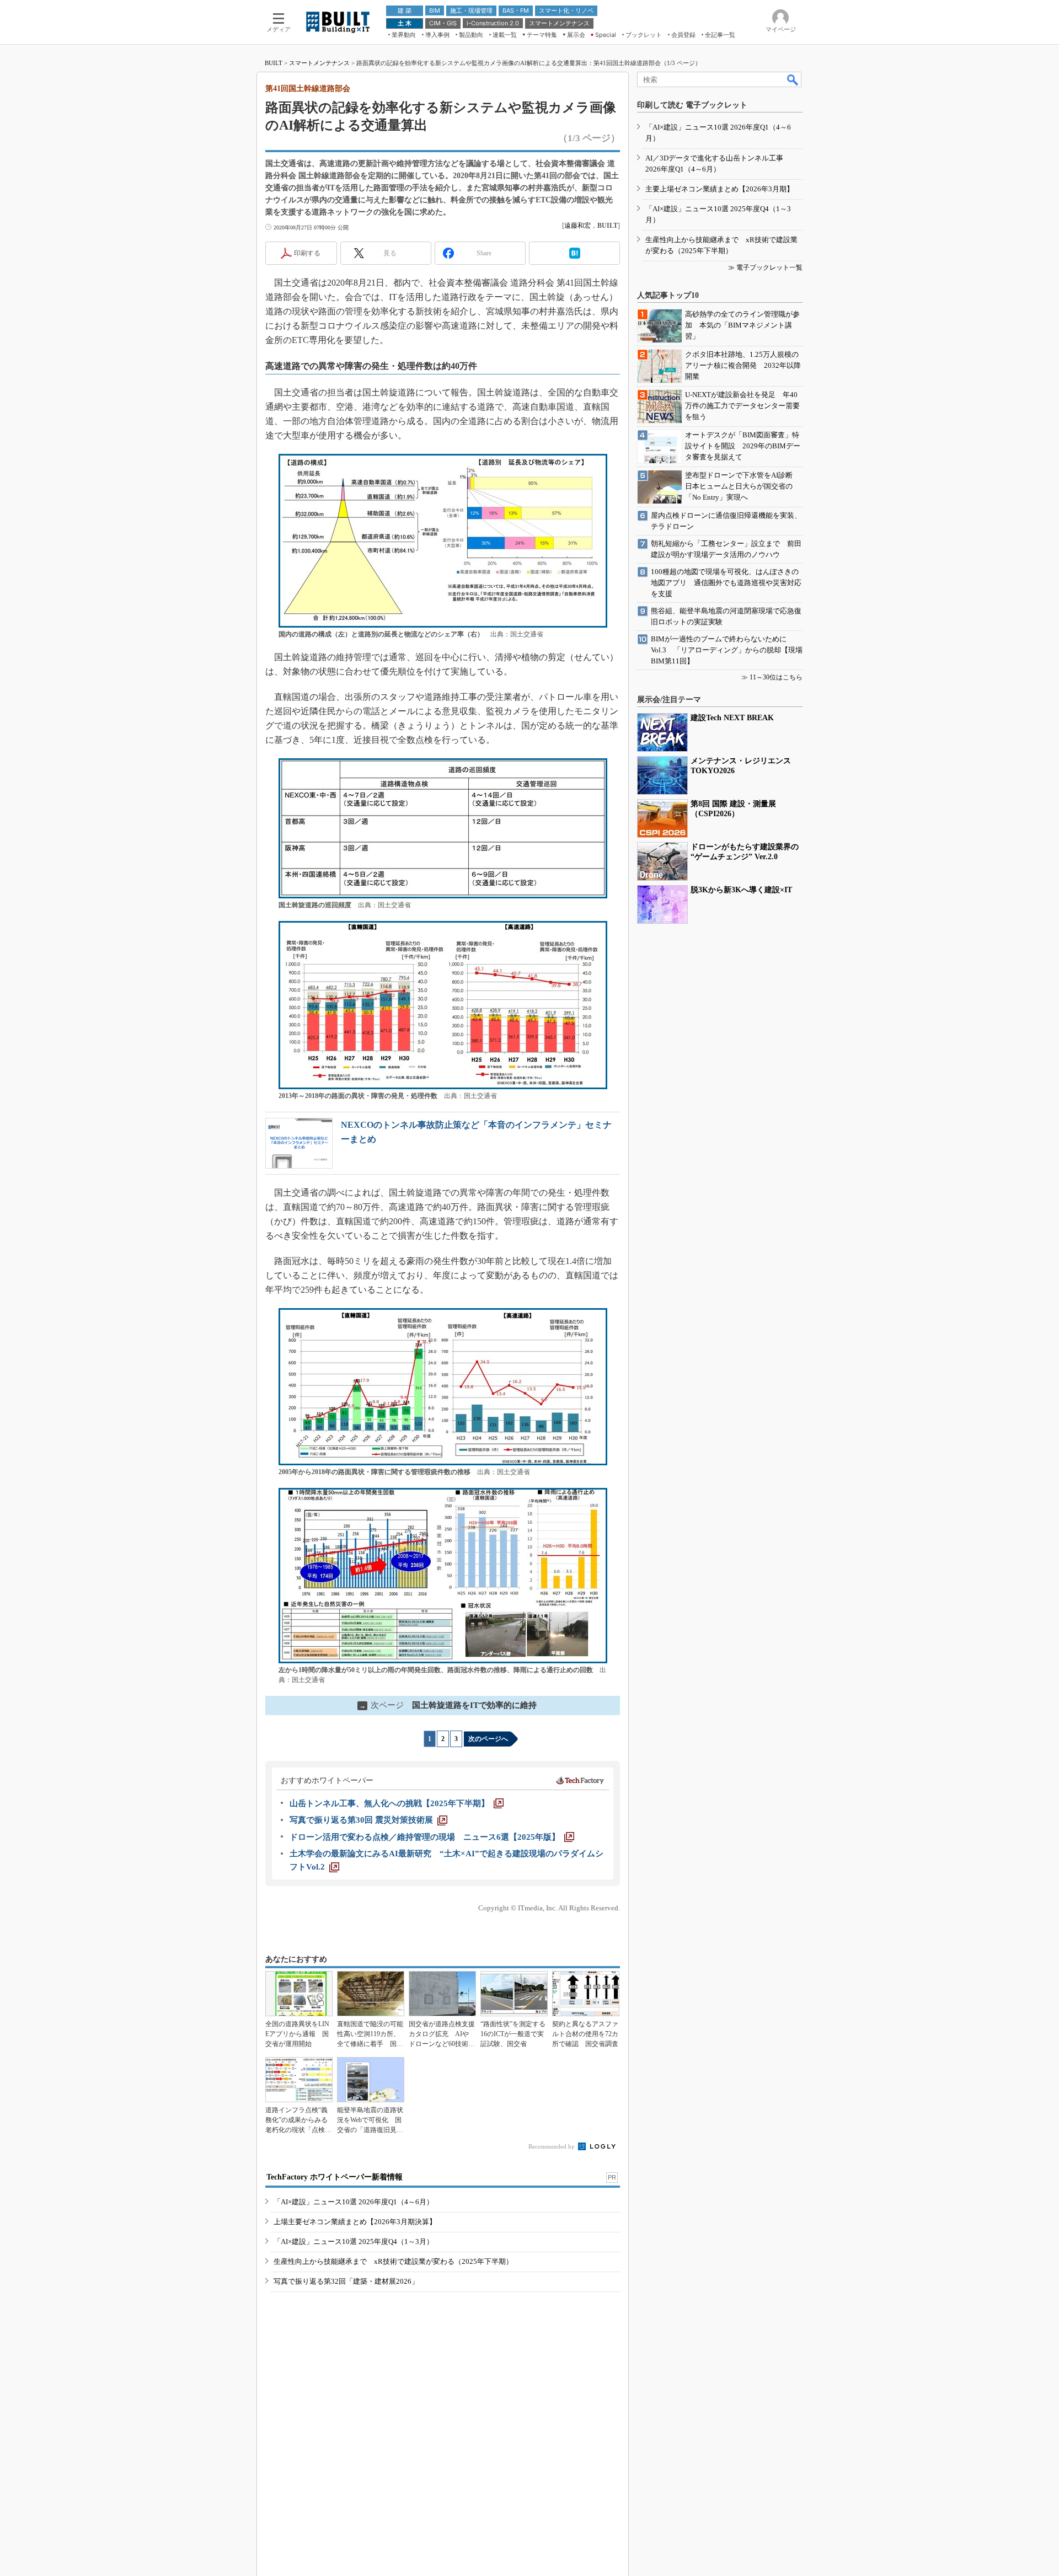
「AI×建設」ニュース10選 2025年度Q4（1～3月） (354, 2242)
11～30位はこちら (776, 677)
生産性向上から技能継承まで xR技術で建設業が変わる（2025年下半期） (393, 2261)
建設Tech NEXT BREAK (732, 718)
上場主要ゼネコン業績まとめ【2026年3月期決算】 (355, 2222)
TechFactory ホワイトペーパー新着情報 (335, 2177)
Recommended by (552, 2146)
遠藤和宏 (577, 226)
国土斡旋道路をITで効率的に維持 (448, 1705)
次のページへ (488, 1739)
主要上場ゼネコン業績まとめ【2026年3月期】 (720, 189)
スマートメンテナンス (319, 63)
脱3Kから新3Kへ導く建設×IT (741, 890)
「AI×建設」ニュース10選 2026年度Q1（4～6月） (354, 2202)
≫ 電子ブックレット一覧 (765, 267)
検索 (793, 79)
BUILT (274, 63)
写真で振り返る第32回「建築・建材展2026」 (346, 2281)
